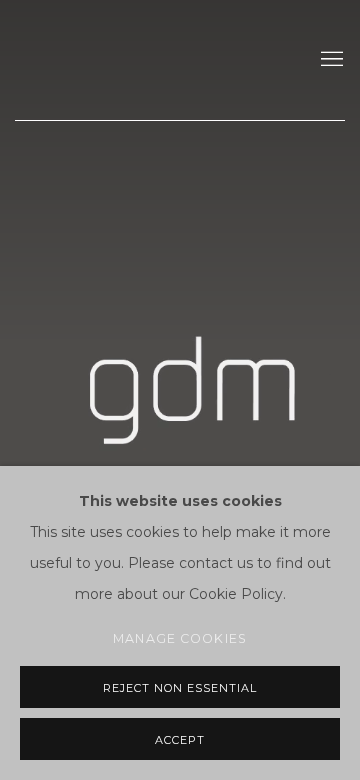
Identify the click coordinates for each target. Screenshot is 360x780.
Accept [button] (180, 740)
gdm (145, 60)
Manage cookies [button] (180, 638)
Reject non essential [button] (180, 688)
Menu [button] (330, 60)
